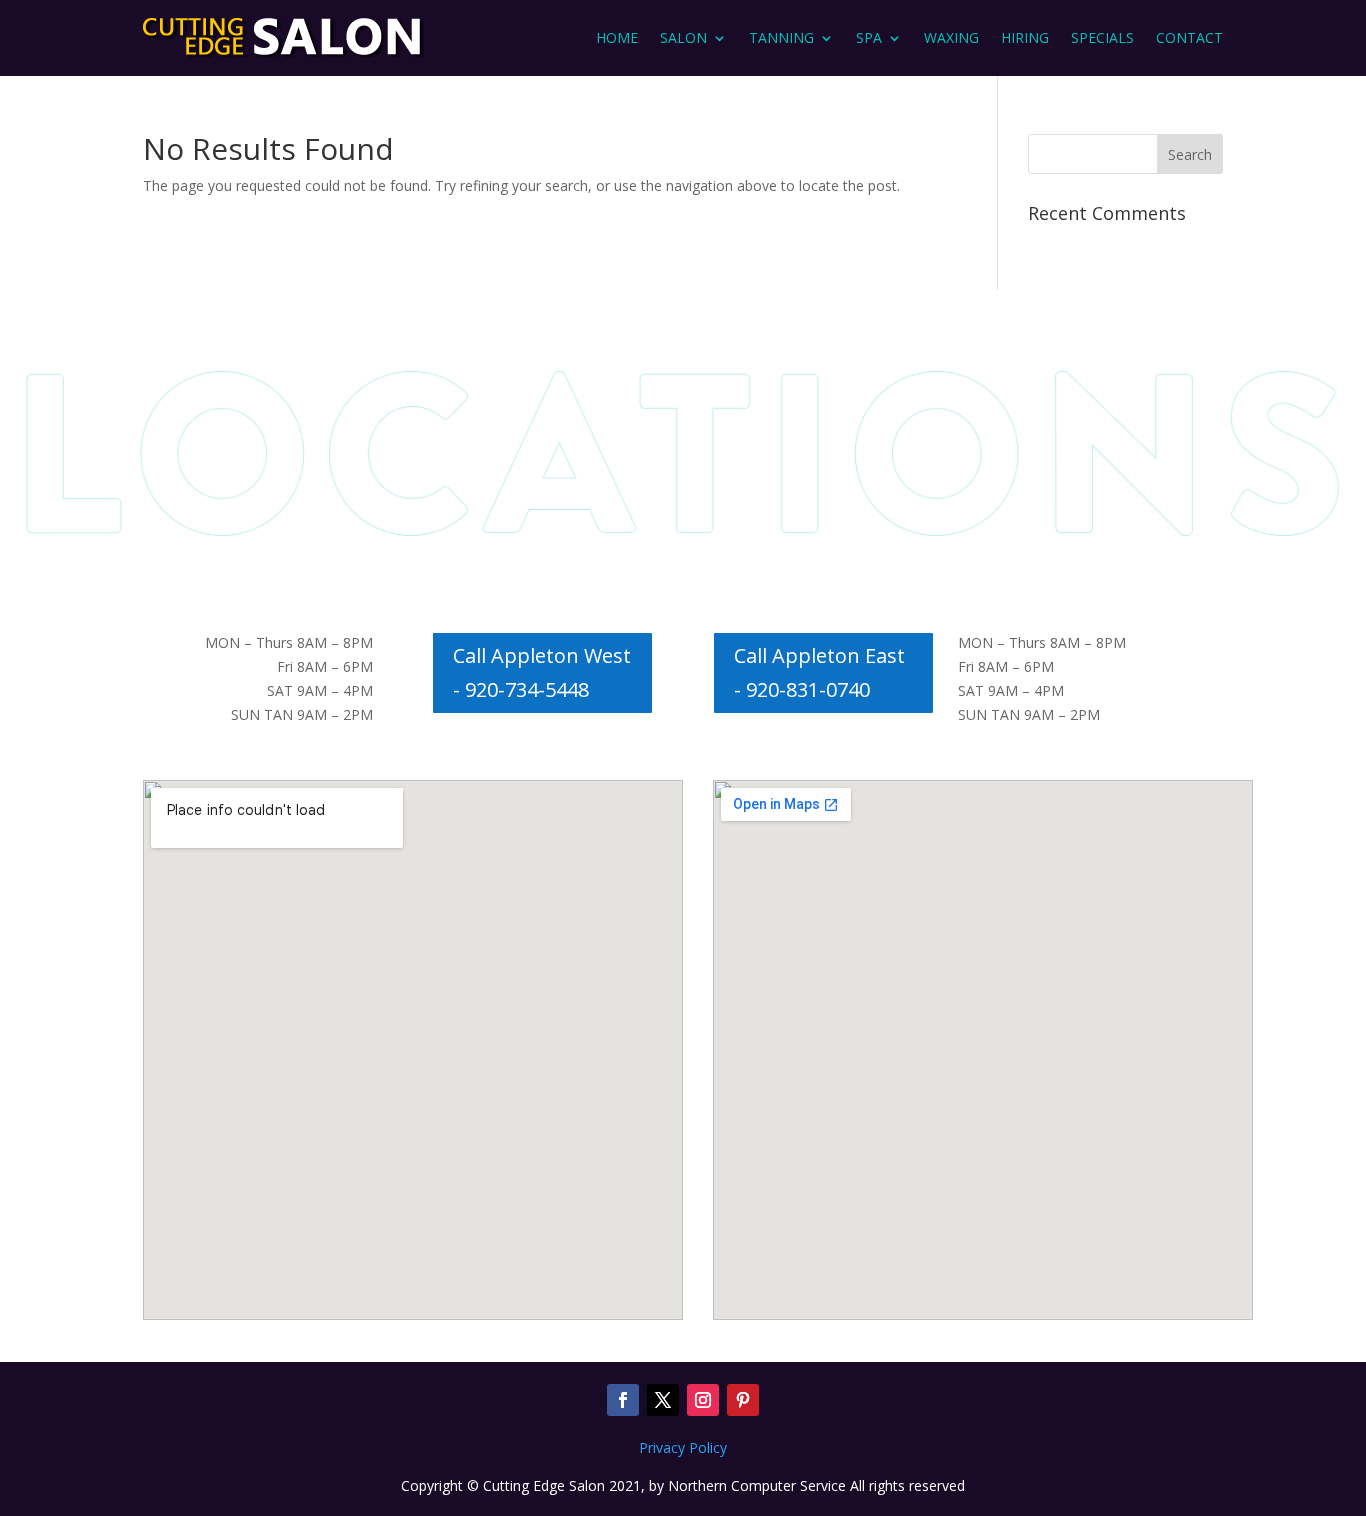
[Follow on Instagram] (703, 1400)
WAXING (951, 37)
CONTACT (1189, 37)
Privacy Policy (683, 1447)
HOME (617, 37)
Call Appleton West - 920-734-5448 (542, 672)
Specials (1102, 37)
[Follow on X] (663, 1400)
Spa (869, 37)
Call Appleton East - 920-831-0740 (819, 672)
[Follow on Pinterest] (743, 1400)
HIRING (1025, 37)
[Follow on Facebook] (623, 1400)
